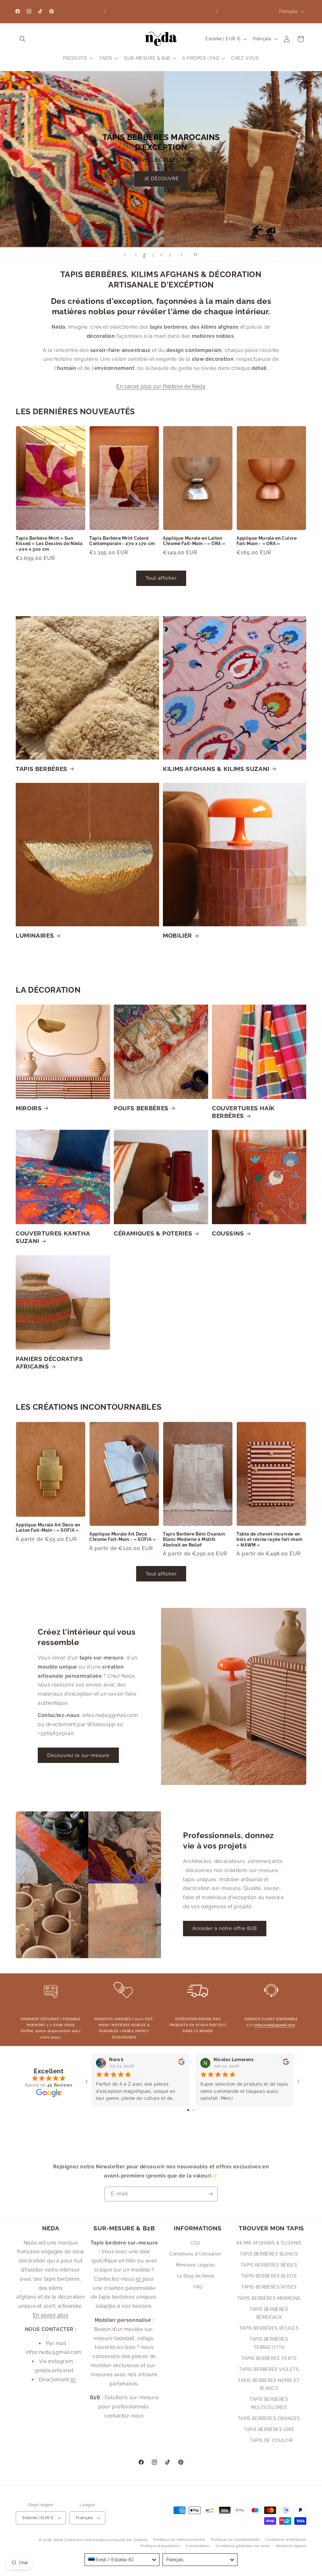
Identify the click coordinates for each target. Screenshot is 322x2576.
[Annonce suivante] (217, 11)
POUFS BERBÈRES (141, 1108)
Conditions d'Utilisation (195, 2254)
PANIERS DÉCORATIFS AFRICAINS (49, 1363)
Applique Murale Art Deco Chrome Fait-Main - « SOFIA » (123, 1537)
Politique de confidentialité (235, 2540)
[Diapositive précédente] (125, 254)
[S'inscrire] (210, 2194)
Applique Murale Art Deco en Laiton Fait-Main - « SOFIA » (48, 1528)
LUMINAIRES (35, 935)
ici (73, 2380)
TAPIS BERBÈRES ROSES (269, 2287)
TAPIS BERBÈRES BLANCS (269, 2254)
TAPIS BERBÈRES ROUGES (269, 2328)
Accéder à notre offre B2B (225, 1928)
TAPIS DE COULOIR (271, 2440)
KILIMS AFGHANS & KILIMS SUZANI (216, 769)
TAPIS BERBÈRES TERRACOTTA (269, 2343)
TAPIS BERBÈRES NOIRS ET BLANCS (269, 2384)
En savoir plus (51, 2315)
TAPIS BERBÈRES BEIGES (269, 2265)
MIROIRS (29, 1108)
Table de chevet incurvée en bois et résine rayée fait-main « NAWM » (269, 1539)
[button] (23, 39)
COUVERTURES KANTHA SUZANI (53, 1237)
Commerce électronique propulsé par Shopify (106, 2540)
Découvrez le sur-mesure (78, 1755)
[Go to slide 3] (198, 2110)
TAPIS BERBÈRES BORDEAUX (269, 2313)
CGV (196, 2243)
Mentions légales (291, 2546)
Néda (58, 2540)
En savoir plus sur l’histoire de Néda (161, 386)
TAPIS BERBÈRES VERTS (269, 2358)
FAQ (198, 2287)
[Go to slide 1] (188, 2110)
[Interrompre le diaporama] (197, 254)
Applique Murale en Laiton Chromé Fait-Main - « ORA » (194, 541)
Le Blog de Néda (196, 2276)
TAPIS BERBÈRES (42, 769)
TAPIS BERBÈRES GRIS (269, 2429)
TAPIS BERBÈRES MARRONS (269, 2298)
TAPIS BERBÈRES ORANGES (269, 2418)
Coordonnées (198, 2546)
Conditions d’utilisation (286, 2540)
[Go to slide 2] (193, 2110)
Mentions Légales (195, 2265)
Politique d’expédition (160, 2546)
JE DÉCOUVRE (205, 211)
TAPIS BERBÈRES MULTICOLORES (269, 2403)
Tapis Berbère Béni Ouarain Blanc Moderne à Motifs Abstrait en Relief (194, 1539)
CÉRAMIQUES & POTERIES (153, 1233)
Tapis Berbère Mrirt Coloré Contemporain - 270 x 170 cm (122, 541)
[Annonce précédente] (105, 11)
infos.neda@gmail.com (275, 2025)
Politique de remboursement (179, 2540)
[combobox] (122, 2560)
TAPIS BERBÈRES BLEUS (269, 2276)
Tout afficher (161, 578)
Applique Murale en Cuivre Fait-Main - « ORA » (267, 541)
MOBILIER (178, 935)
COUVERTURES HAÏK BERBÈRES (243, 1112)
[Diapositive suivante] (181, 254)
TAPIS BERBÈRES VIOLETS (269, 2369)
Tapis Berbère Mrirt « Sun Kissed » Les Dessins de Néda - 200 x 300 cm (49, 544)
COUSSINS (228, 1233)
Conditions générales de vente (243, 2546)
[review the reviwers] (181, 2063)
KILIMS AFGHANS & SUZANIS (269, 2243)
